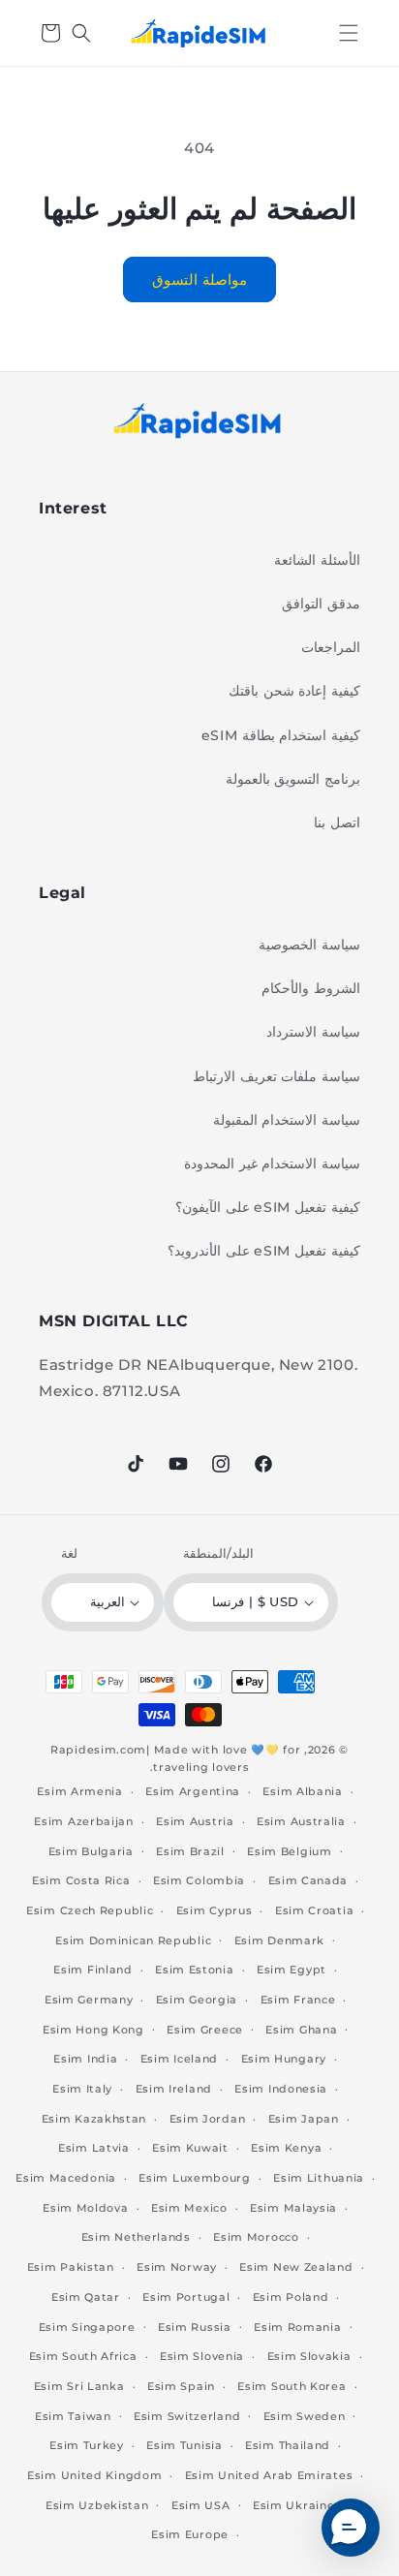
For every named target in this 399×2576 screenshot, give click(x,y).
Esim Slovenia (202, 2356)
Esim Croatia (314, 1910)
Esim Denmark (279, 1940)
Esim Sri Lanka (79, 2386)
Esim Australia (301, 1821)
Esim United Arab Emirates (269, 2475)
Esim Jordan (208, 2119)
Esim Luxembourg (195, 2178)
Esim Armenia (79, 1791)
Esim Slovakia (309, 2356)
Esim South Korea (292, 2386)
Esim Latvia (94, 2148)
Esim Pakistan (71, 2267)
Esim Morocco (256, 2237)
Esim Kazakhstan (94, 2119)
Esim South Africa (83, 2356)
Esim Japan (304, 2119)
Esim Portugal (186, 2297)
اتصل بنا (337, 822)
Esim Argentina (193, 1791)
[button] (349, 33)
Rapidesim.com (98, 1750)
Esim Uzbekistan (97, 2505)
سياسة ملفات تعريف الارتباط (276, 1076)
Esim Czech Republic (90, 1910)
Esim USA (201, 2505)
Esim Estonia (194, 1970)
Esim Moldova (85, 2208)
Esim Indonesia (281, 2089)
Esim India (85, 2059)
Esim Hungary (284, 2059)
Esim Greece (205, 2030)
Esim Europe (190, 2534)
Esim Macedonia (66, 2178)
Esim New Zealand (296, 2267)
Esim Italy (82, 2089)
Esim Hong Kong (93, 2030)
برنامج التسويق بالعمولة (293, 779)
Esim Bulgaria (91, 1851)
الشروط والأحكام (311, 988)
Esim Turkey (87, 2445)
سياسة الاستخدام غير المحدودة (272, 1164)
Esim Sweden (305, 2416)
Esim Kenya (286, 2148)
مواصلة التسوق (199, 279)
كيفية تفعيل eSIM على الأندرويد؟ (264, 1251)
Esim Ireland (174, 2089)
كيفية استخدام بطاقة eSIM (281, 735)
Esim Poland (291, 2297)
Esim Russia (195, 2327)
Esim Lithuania (319, 2178)
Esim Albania (302, 1791)
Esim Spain (181, 2386)
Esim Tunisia (184, 2445)
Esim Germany (89, 2000)
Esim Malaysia (293, 2208)
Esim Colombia (199, 1880)
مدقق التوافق (321, 604)
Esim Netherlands (136, 2237)
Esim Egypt (292, 1970)
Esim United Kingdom (94, 2475)
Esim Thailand (288, 2445)
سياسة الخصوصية (309, 945)
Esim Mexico (189, 2208)
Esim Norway (177, 2267)
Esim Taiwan (73, 2416)
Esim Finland (92, 1970)
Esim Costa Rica (81, 1880)
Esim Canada (308, 1880)
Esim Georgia (197, 2000)
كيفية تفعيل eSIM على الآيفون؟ (268, 1207)
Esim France (298, 2000)
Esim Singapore (87, 2327)
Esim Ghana (301, 2030)
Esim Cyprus (215, 1910)
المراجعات (331, 647)
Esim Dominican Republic (133, 1940)
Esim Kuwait (190, 2148)
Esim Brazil (190, 1851)
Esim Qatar (86, 2297)
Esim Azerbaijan (84, 1821)
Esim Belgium (289, 1851)
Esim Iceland (179, 2059)
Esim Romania (297, 2327)
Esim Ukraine (293, 2505)
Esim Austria (195, 1821)
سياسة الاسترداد (313, 1032)
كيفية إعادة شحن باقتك (294, 691)
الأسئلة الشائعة (317, 560)
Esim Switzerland (187, 2416)
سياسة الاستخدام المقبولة (287, 1120)
